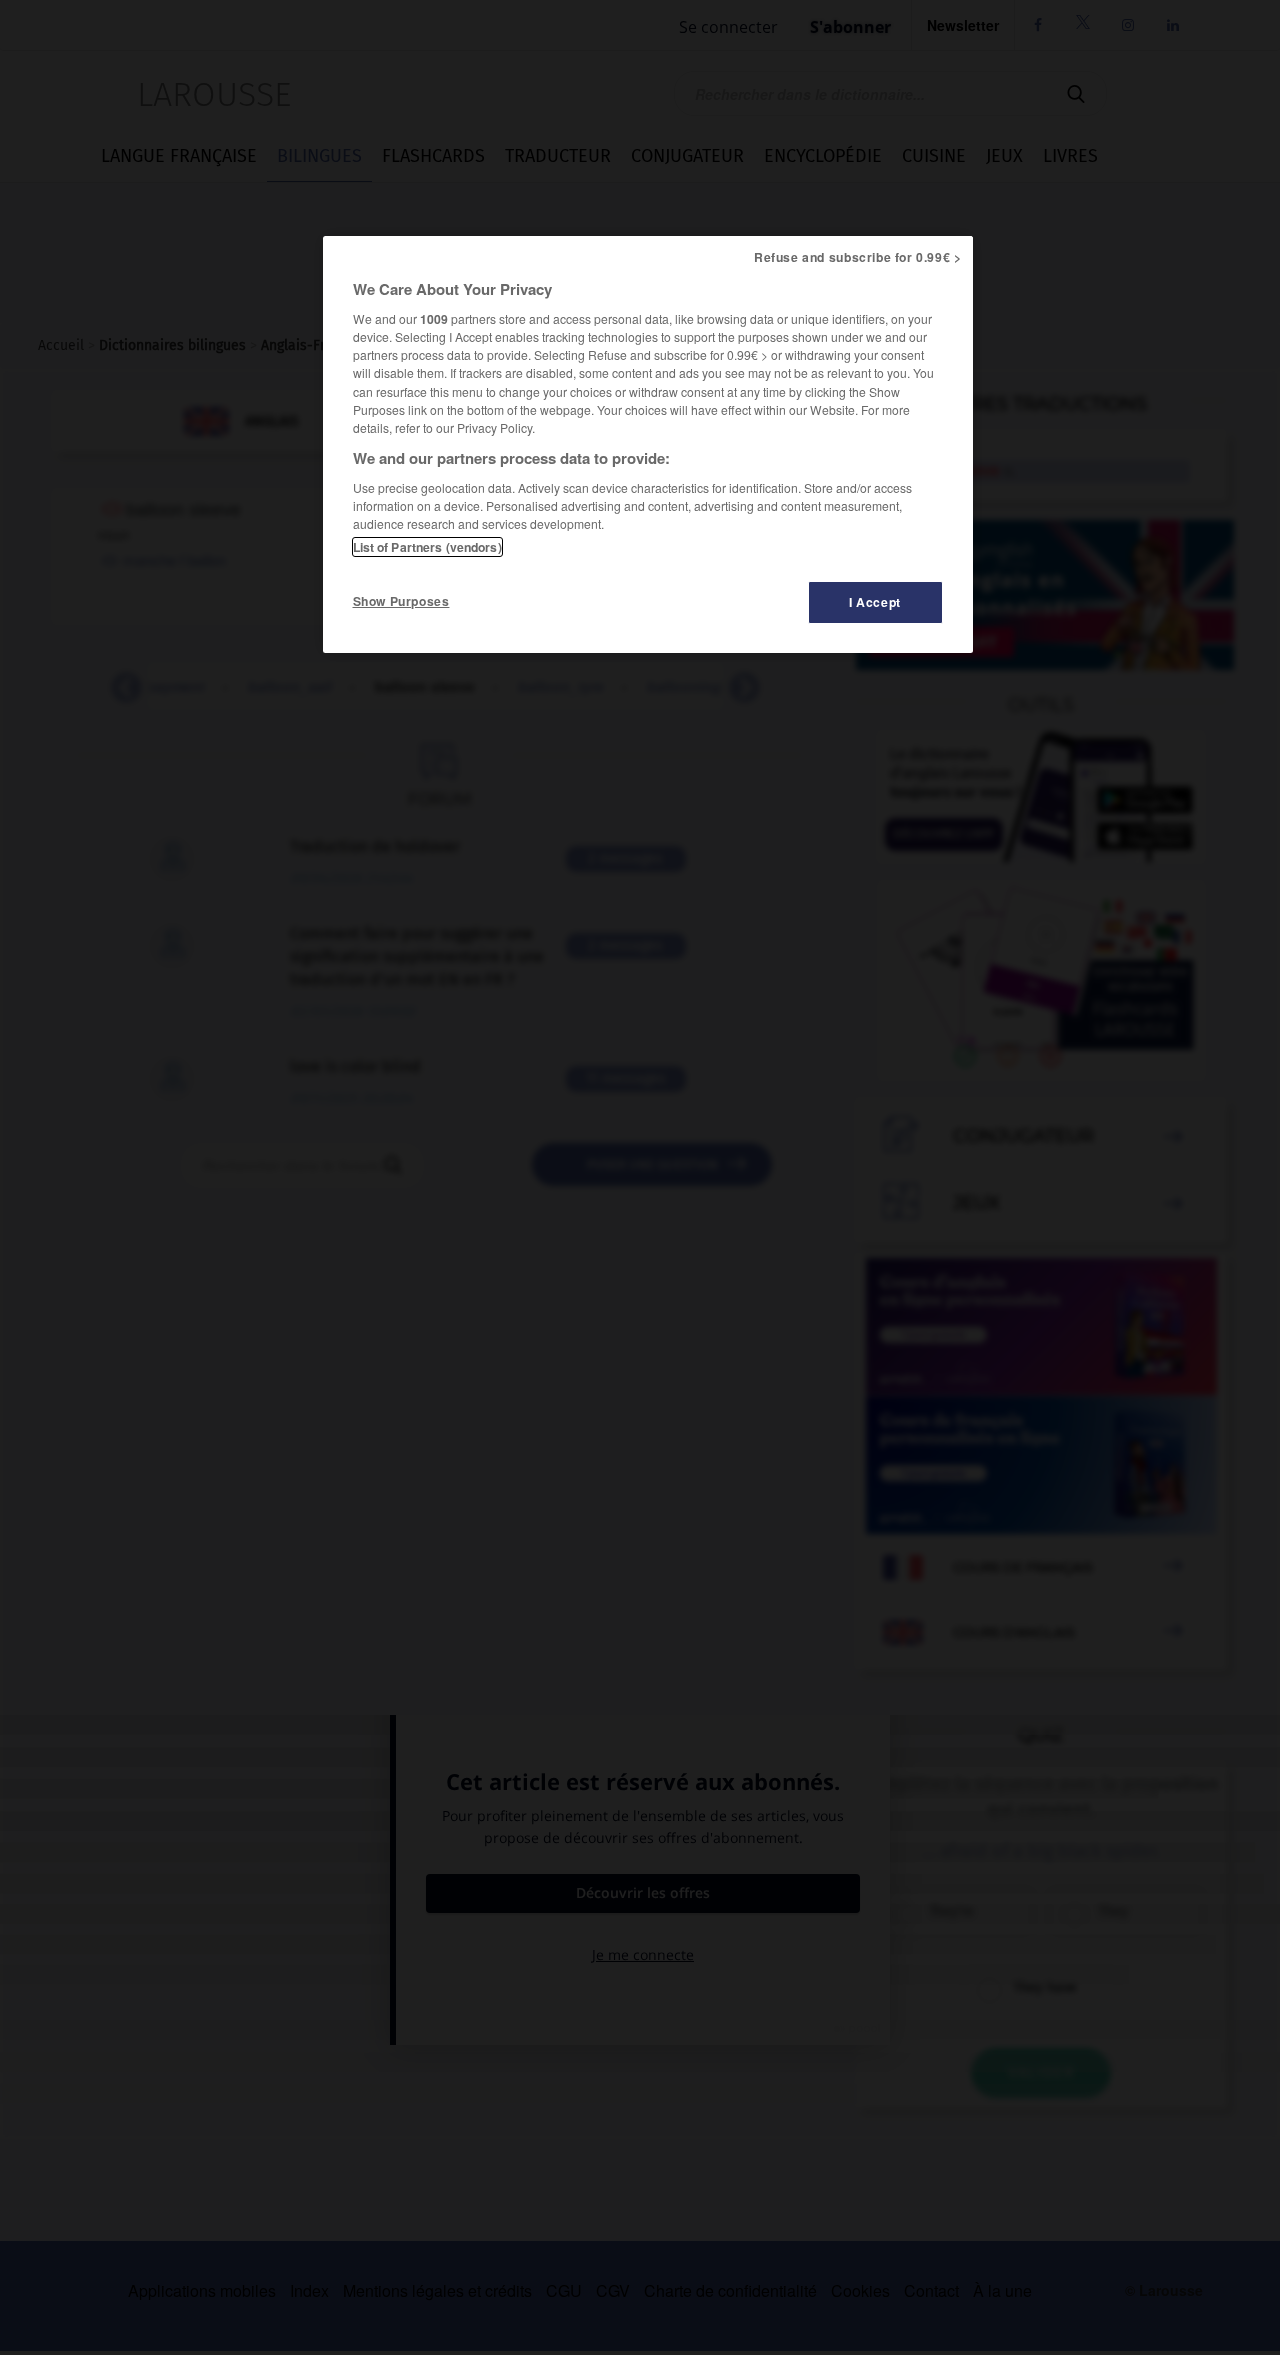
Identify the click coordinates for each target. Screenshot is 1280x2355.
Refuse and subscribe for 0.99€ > (858, 257)
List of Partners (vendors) (427, 547)
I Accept (875, 602)
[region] (648, 445)
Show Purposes (401, 601)
